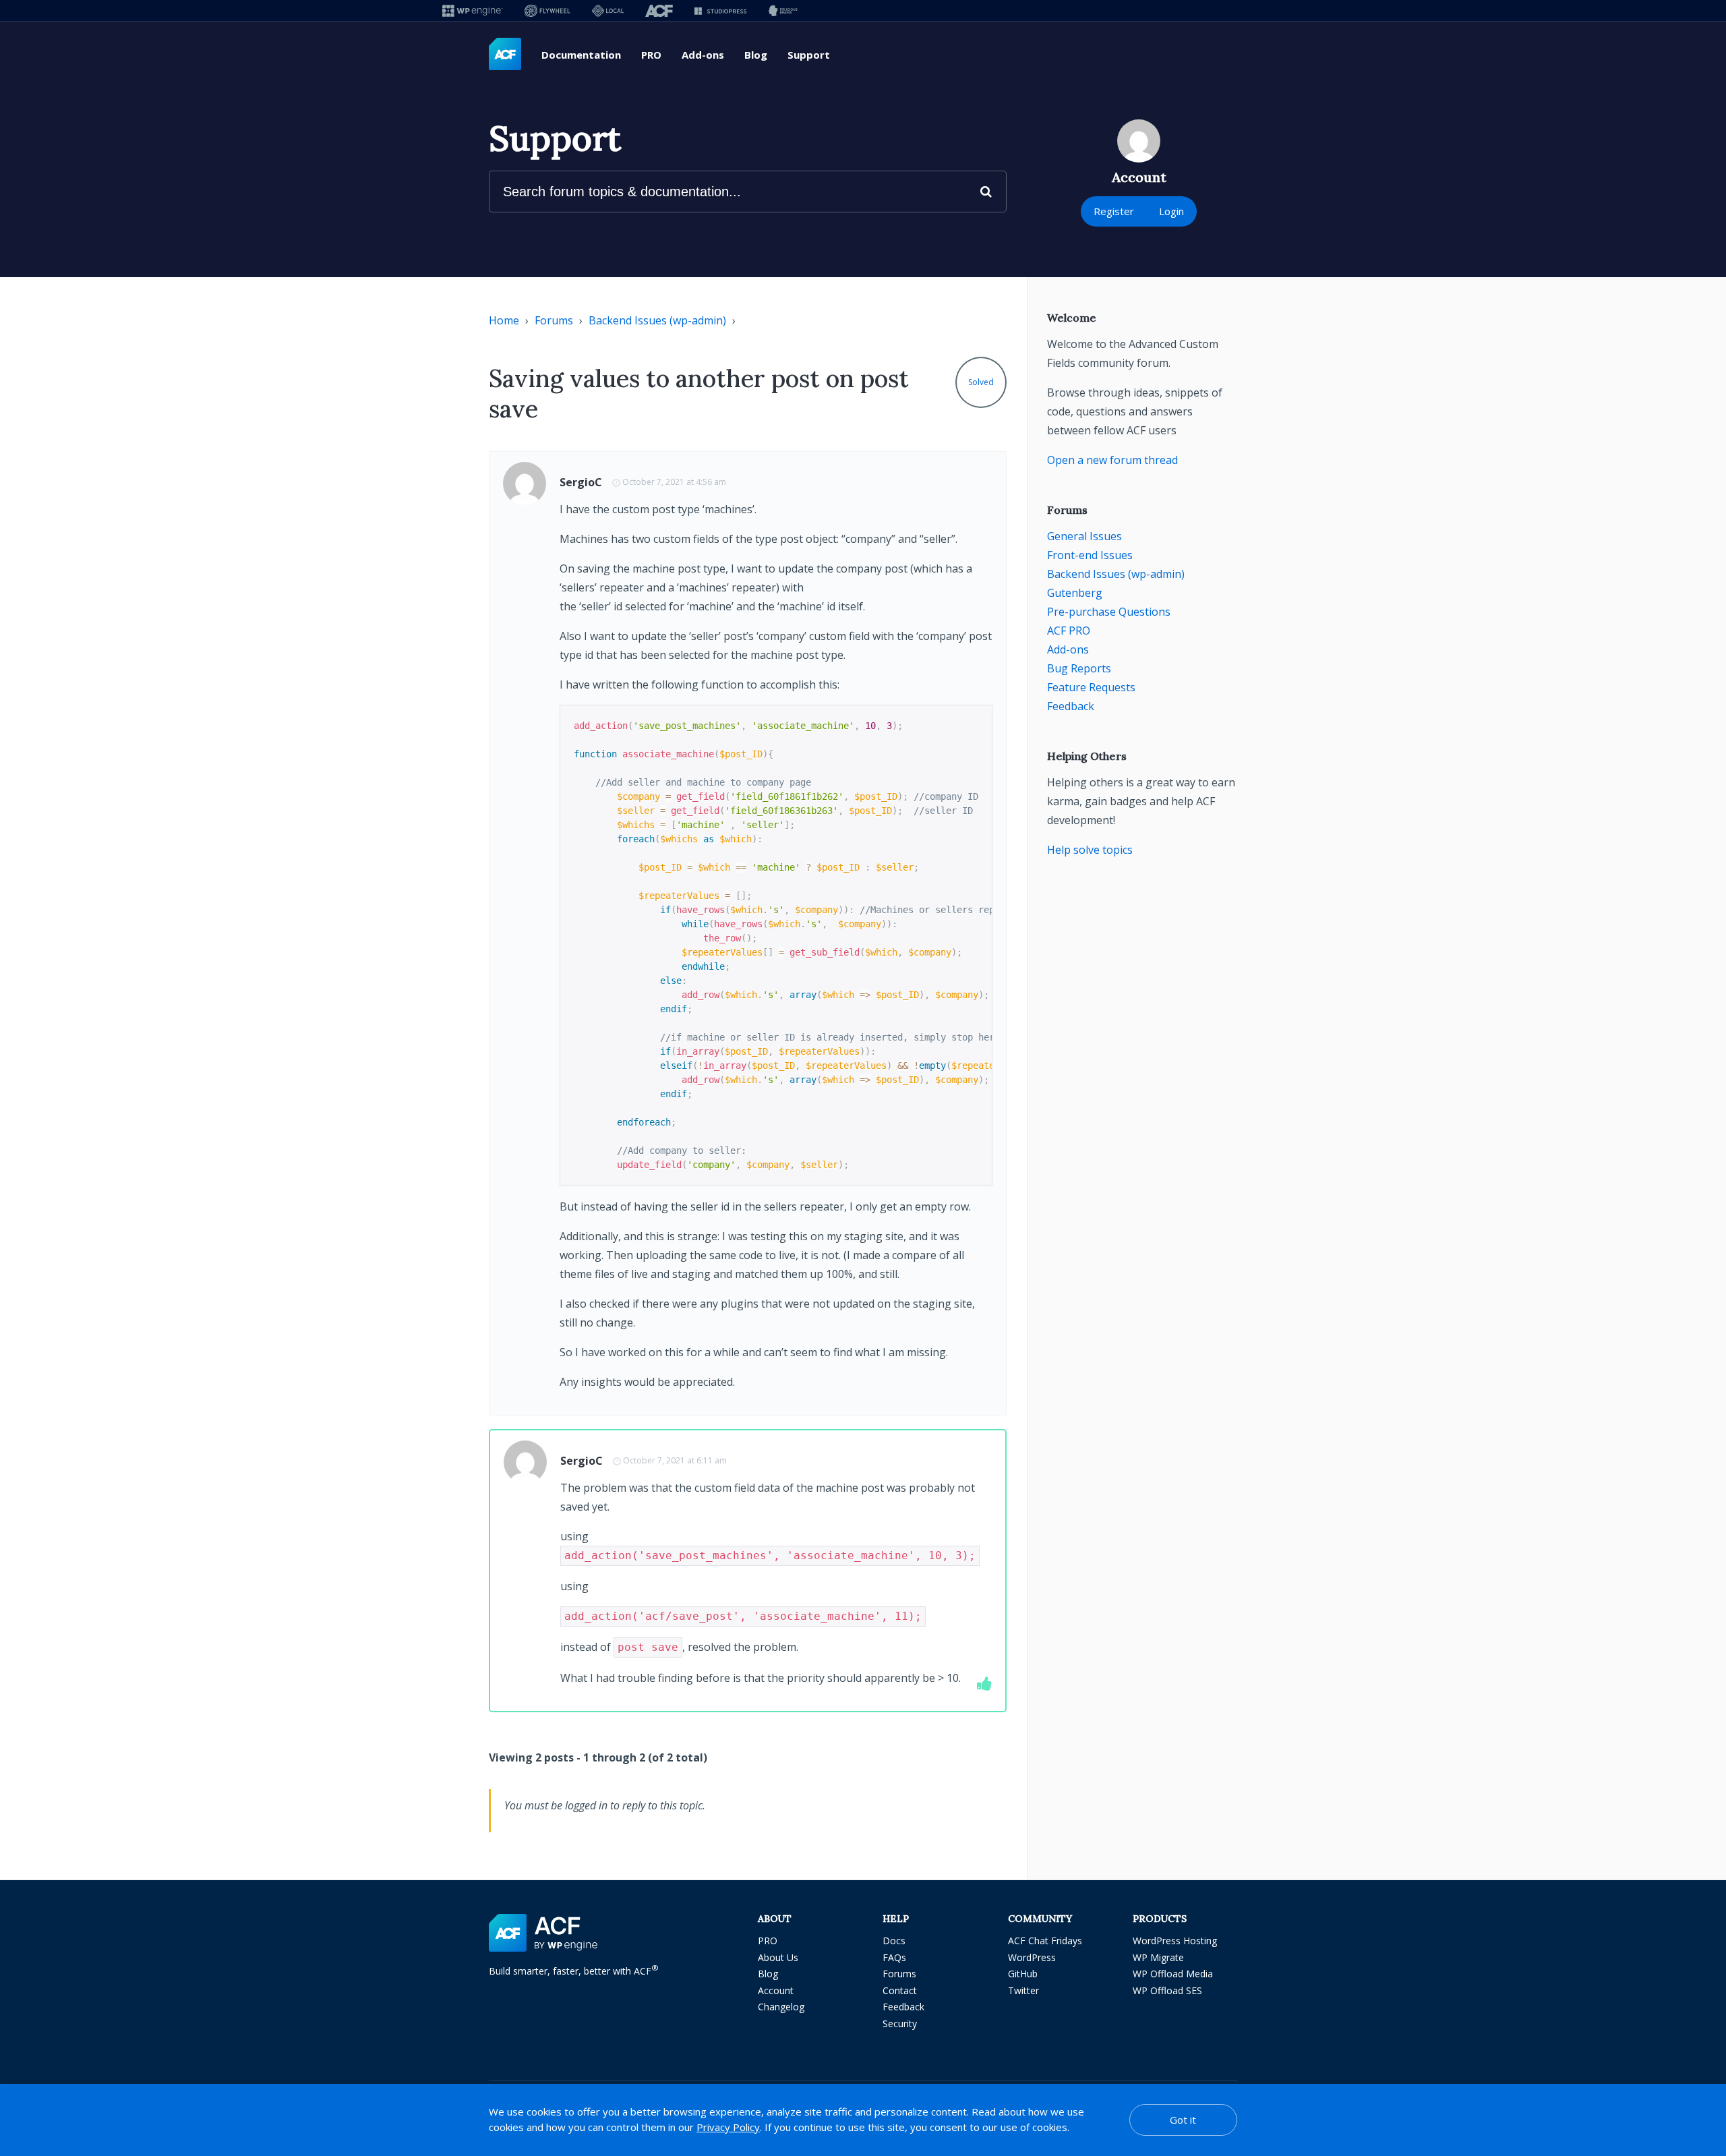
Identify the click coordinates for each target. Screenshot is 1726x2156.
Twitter (1023, 1990)
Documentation (581, 55)
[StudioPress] (720, 10)
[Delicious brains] (783, 10)
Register (1114, 211)
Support (809, 55)
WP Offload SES (1167, 1990)
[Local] (608, 10)
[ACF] (659, 10)
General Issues (1084, 536)
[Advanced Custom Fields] (505, 55)
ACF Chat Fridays (1045, 1941)
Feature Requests (1091, 687)
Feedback (1071, 706)
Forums (554, 320)
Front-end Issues (1090, 555)
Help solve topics (1090, 850)
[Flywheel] (547, 10)
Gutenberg (1075, 593)
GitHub (1023, 1974)
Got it (1183, 2120)
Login (1171, 211)
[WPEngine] (473, 10)
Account (776, 1990)
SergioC (581, 482)
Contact (900, 1990)
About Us (778, 1957)
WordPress (1032, 1957)
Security (900, 2023)
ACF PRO (1069, 631)
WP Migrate (1158, 1957)
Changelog (781, 2007)
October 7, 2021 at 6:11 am (675, 1460)
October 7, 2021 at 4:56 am (674, 482)
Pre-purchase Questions (1109, 612)
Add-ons (703, 55)
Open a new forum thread (1112, 460)
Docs (894, 1941)
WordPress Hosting (1175, 1941)
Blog (756, 55)
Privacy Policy (728, 2127)
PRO (651, 55)
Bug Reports (1079, 668)
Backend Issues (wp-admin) (657, 320)
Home (504, 320)
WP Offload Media (1173, 1974)
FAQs (894, 1957)
